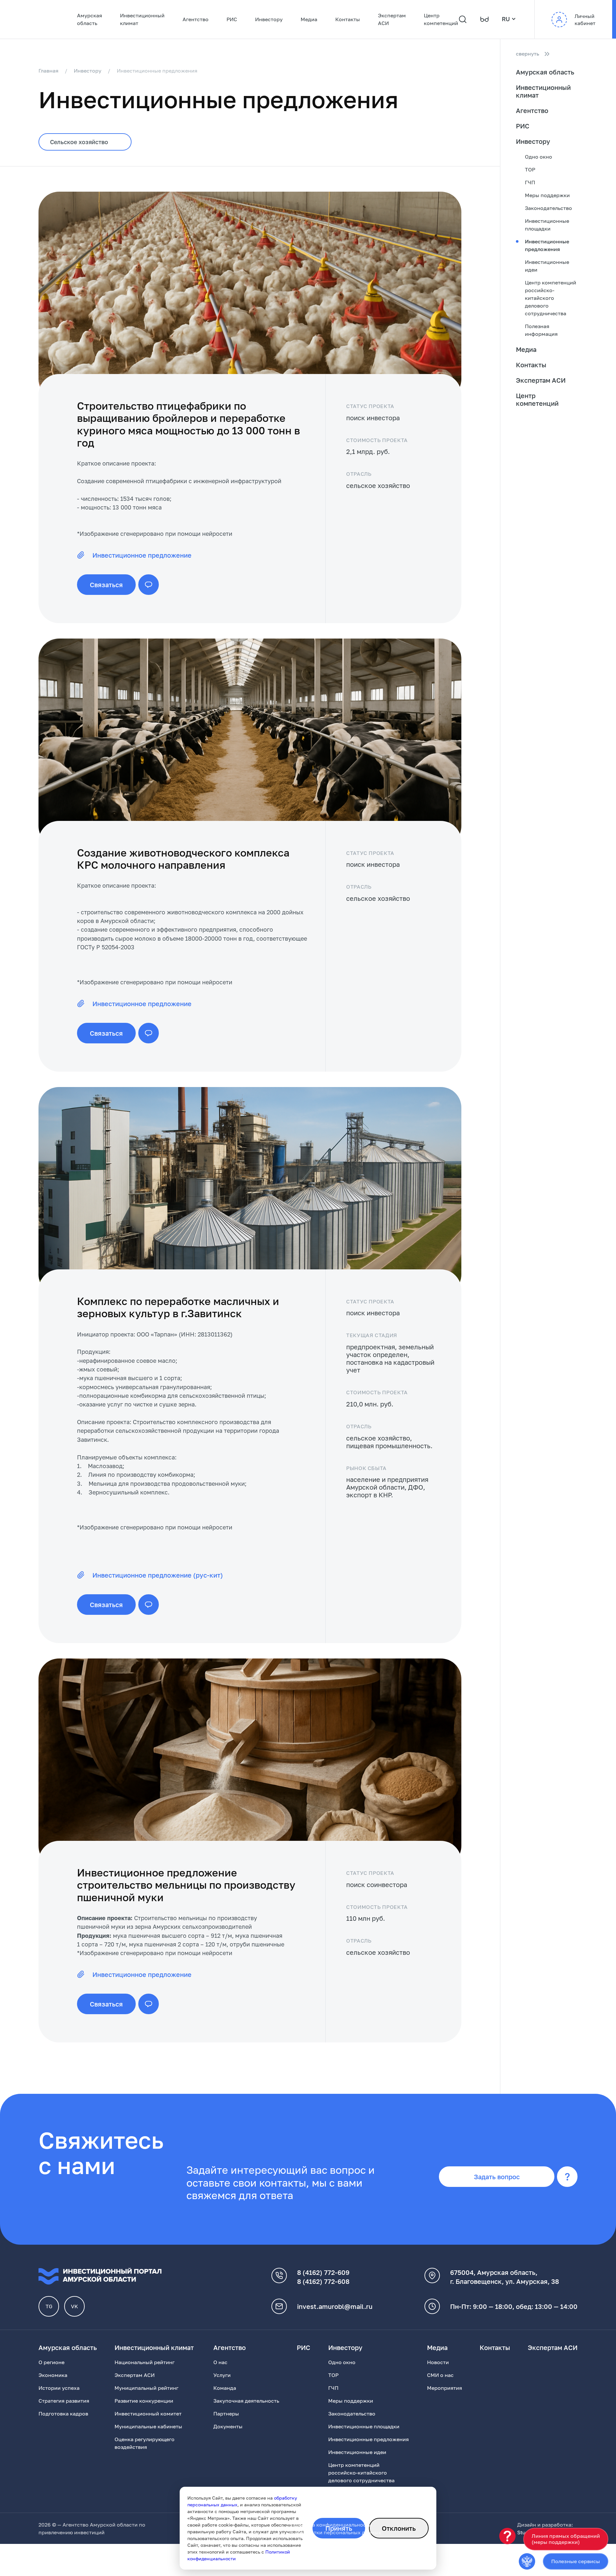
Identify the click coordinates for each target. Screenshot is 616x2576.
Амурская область (90, 19)
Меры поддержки (547, 195)
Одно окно (539, 157)
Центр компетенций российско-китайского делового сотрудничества (551, 298)
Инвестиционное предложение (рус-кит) (158, 1575)
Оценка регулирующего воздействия (145, 2443)
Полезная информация (541, 330)
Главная (48, 71)
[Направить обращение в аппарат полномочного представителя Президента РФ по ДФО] (527, 2561)
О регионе (51, 2362)
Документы (228, 2426)
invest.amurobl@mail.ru (335, 2306)
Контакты (348, 19)
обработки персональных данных (338, 2532)
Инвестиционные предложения (547, 245)
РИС (232, 19)
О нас (220, 2362)
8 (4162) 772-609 (323, 2272)
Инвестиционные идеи (547, 266)
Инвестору (269, 19)
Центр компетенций (441, 19)
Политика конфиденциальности (331, 2525)
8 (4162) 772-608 (323, 2281)
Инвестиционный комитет (148, 2414)
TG (49, 2306)
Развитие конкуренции (144, 2401)
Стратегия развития (64, 2401)
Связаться (106, 585)
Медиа (309, 19)
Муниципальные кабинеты (148, 2426)
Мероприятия (445, 2388)
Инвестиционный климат (142, 19)
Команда (225, 2388)
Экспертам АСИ (392, 19)
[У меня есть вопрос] (507, 2536)
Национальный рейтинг (145, 2362)
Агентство (196, 19)
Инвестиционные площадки (547, 225)
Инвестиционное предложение (142, 555)
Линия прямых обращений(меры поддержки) (566, 2539)
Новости (438, 2362)
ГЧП (530, 182)
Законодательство (548, 208)
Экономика (53, 2375)
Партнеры (226, 2414)
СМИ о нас (440, 2375)
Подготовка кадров (63, 2414)
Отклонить (399, 2528)
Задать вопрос (497, 2177)
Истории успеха (59, 2388)
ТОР (530, 170)
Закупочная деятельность (246, 2401)
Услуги (222, 2375)
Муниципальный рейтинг (146, 2388)
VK (74, 2306)
